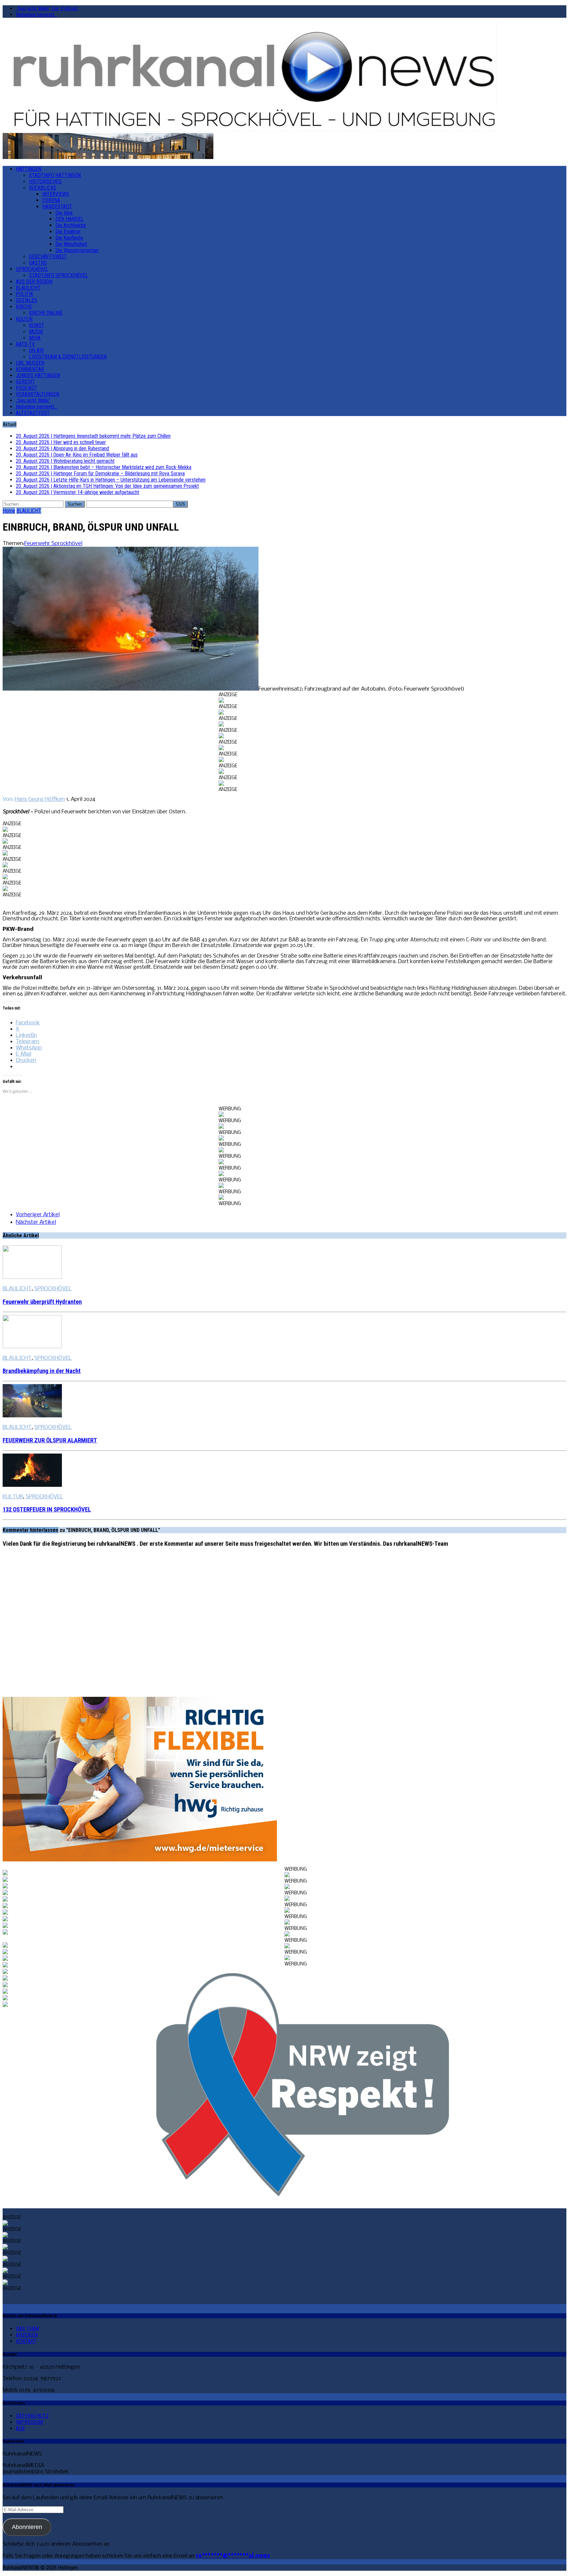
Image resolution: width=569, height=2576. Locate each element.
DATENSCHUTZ (32, 2416)
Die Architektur (71, 225)
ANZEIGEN (27, 2335)
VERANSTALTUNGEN (38, 394)
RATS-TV (25, 344)
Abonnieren (27, 2527)
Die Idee (64, 213)
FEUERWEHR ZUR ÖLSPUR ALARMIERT (50, 1440)
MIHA (35, 338)
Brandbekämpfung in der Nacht (42, 1371)
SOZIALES (27, 300)
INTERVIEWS (56, 194)
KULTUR (24, 319)
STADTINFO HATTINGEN (55, 175)
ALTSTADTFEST (33, 413)
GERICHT (25, 382)
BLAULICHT (28, 288)
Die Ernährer (68, 232)
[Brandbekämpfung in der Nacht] (32, 1347)
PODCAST (27, 388)
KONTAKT (26, 2341)
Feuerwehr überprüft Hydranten (42, 1302)
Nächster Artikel (36, 1222)
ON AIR (36, 350)
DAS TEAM (27, 2329)
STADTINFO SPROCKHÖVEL (58, 275)
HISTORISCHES (45, 182)
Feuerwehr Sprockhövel (53, 544)
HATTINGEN (28, 169)
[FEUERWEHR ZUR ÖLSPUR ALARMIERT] (32, 1416)
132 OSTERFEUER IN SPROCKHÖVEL (47, 1510)
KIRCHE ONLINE (46, 313)
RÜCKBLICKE (43, 188)
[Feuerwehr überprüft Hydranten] (32, 1277)
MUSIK (36, 332)
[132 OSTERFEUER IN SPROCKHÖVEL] (32, 1485)
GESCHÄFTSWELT (48, 257)
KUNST (37, 325)
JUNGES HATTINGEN (38, 375)
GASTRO (38, 263)
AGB (20, 2428)
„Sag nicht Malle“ (33, 400)
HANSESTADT (57, 207)
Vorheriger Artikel (38, 1215)
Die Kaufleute (69, 238)
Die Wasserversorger (77, 250)
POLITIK (25, 294)
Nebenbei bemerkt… (37, 15)
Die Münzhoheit (71, 244)
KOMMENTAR (30, 369)
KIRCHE (24, 307)
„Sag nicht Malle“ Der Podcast (47, 8)
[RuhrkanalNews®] (284, 78)
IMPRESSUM (29, 2422)
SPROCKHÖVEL (32, 269)
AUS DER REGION (34, 282)
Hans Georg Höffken (40, 799)
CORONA (51, 200)
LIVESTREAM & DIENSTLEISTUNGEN (68, 357)
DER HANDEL (69, 219)
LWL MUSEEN (30, 363)
